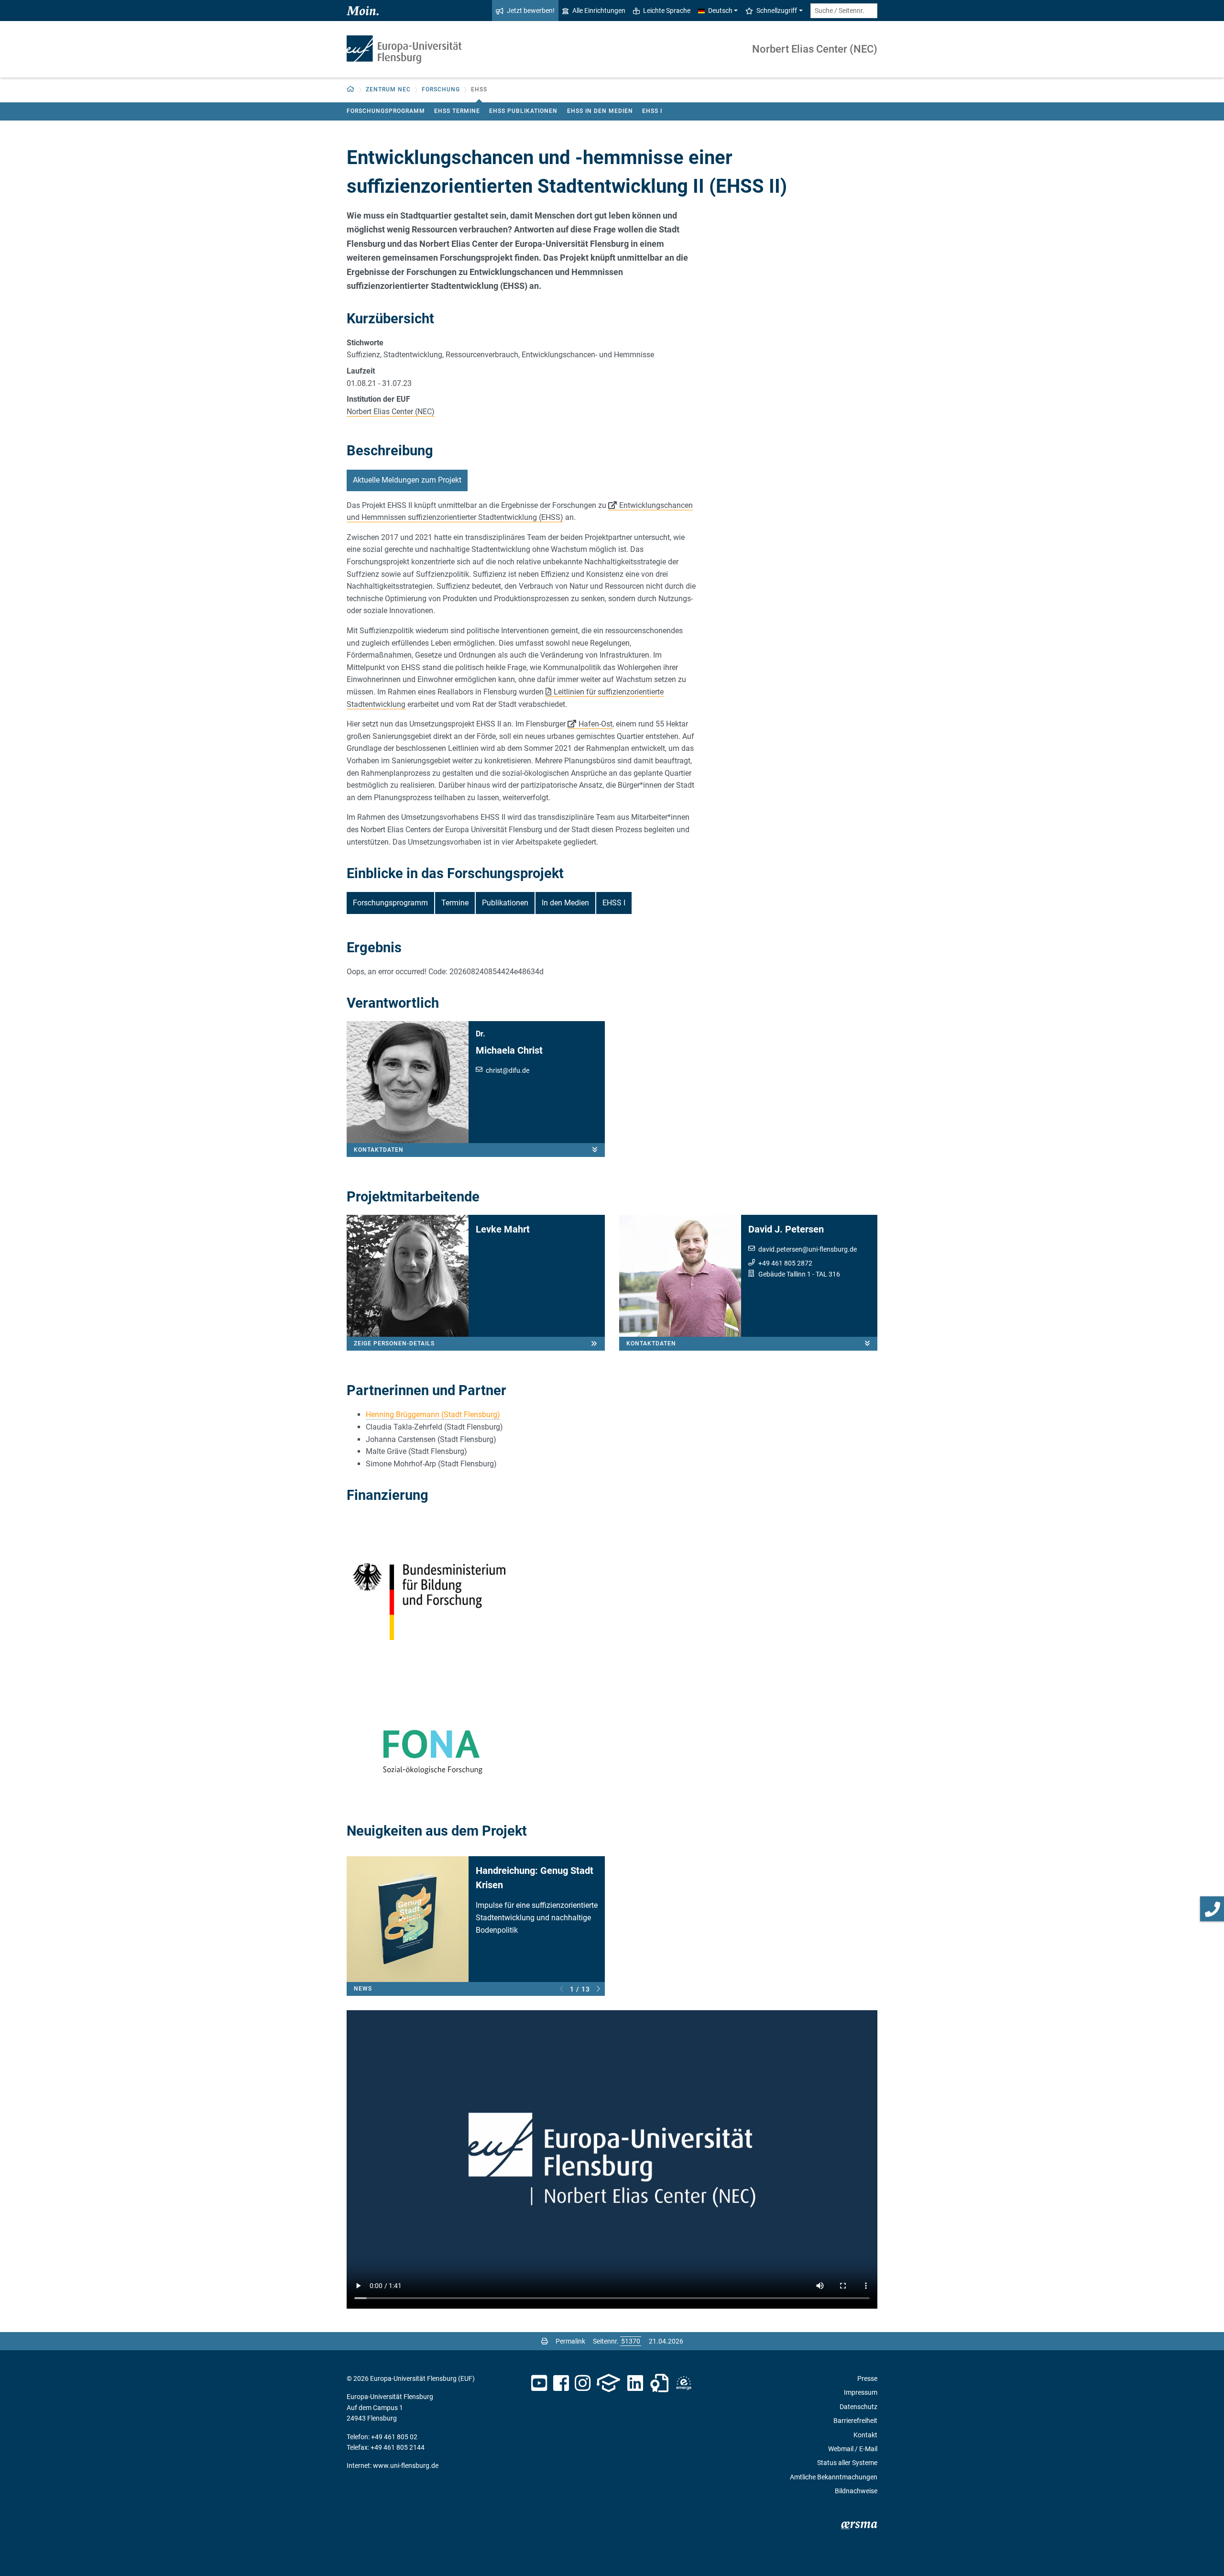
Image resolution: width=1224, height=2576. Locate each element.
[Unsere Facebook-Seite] (561, 2383)
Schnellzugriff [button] (777, 11)
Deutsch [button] (720, 11)
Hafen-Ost (596, 724)
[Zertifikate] (659, 2383)
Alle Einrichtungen (599, 11)
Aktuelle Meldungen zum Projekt (407, 480)
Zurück (562, 1989)
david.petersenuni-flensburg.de (808, 1249)
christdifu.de (508, 1070)
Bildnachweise (856, 2491)
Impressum (861, 2392)
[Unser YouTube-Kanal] (539, 2383)
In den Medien (565, 903)
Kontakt (865, 2435)
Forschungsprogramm (386, 111)
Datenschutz (858, 2407)
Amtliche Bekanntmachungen (834, 2477)
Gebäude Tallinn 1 (785, 1274)
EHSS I (652, 111)
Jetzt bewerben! (531, 11)
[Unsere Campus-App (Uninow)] (608, 2383)
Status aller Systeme (847, 2463)
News (363, 1989)
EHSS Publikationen (523, 111)
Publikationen (505, 903)
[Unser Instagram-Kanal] (583, 2383)
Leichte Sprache (667, 11)
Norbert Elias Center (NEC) (815, 49)
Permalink (570, 2341)
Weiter (598, 1989)
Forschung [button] (441, 89)
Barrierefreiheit (855, 2421)
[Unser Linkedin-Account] (635, 2383)
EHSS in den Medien (600, 111)
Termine (455, 903)
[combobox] (844, 11)
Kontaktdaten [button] (379, 1150)
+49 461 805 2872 (785, 1263)
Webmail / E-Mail (853, 2449)
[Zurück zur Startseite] (404, 50)
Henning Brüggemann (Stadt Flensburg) (433, 1415)
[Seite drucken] (545, 2341)
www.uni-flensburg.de (406, 2466)
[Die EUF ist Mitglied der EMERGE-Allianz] (684, 2383)
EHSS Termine (457, 111)
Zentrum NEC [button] (388, 89)
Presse (867, 2378)
